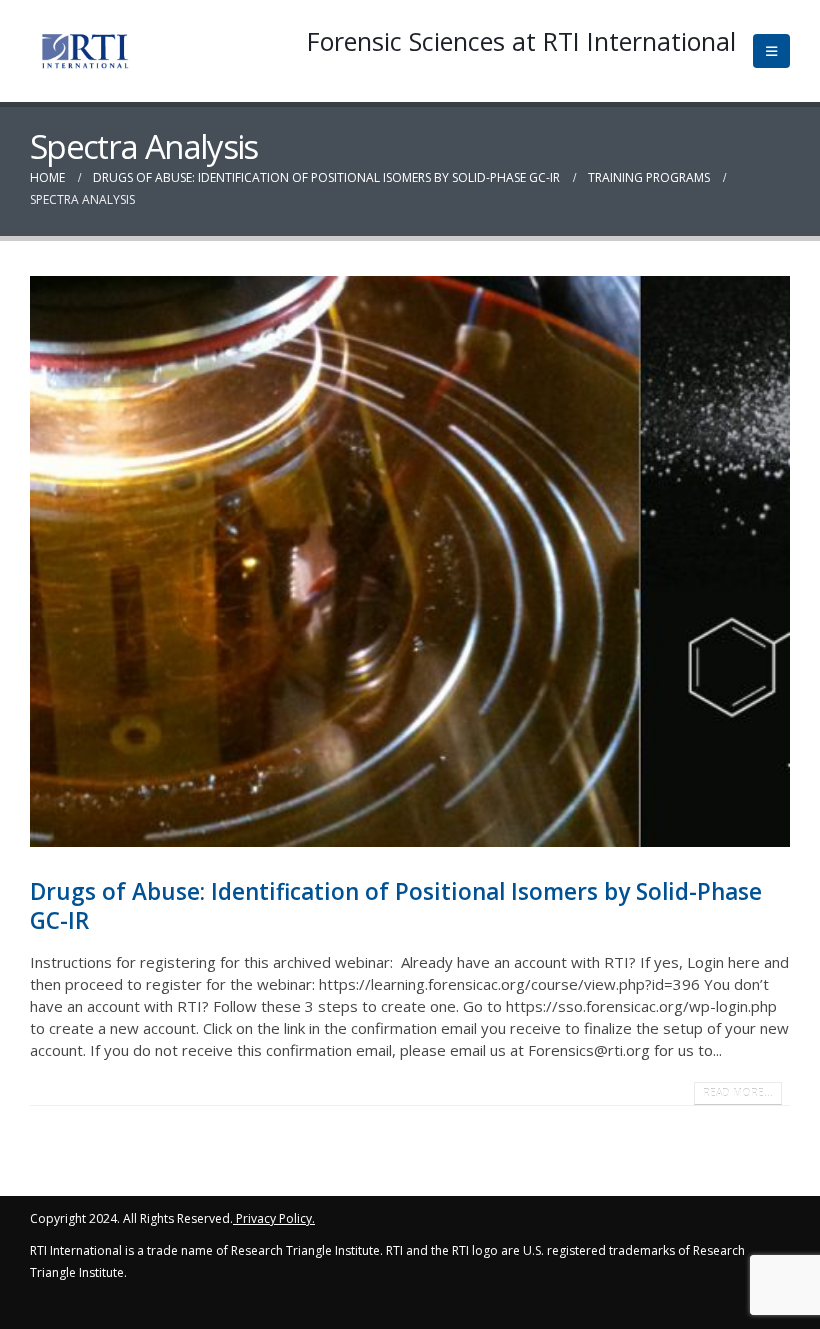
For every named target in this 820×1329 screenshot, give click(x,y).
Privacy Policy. (275, 1218)
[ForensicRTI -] (85, 51)
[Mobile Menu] (771, 51)
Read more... (738, 1093)
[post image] (410, 561)
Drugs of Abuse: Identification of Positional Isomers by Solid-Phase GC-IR (396, 906)
